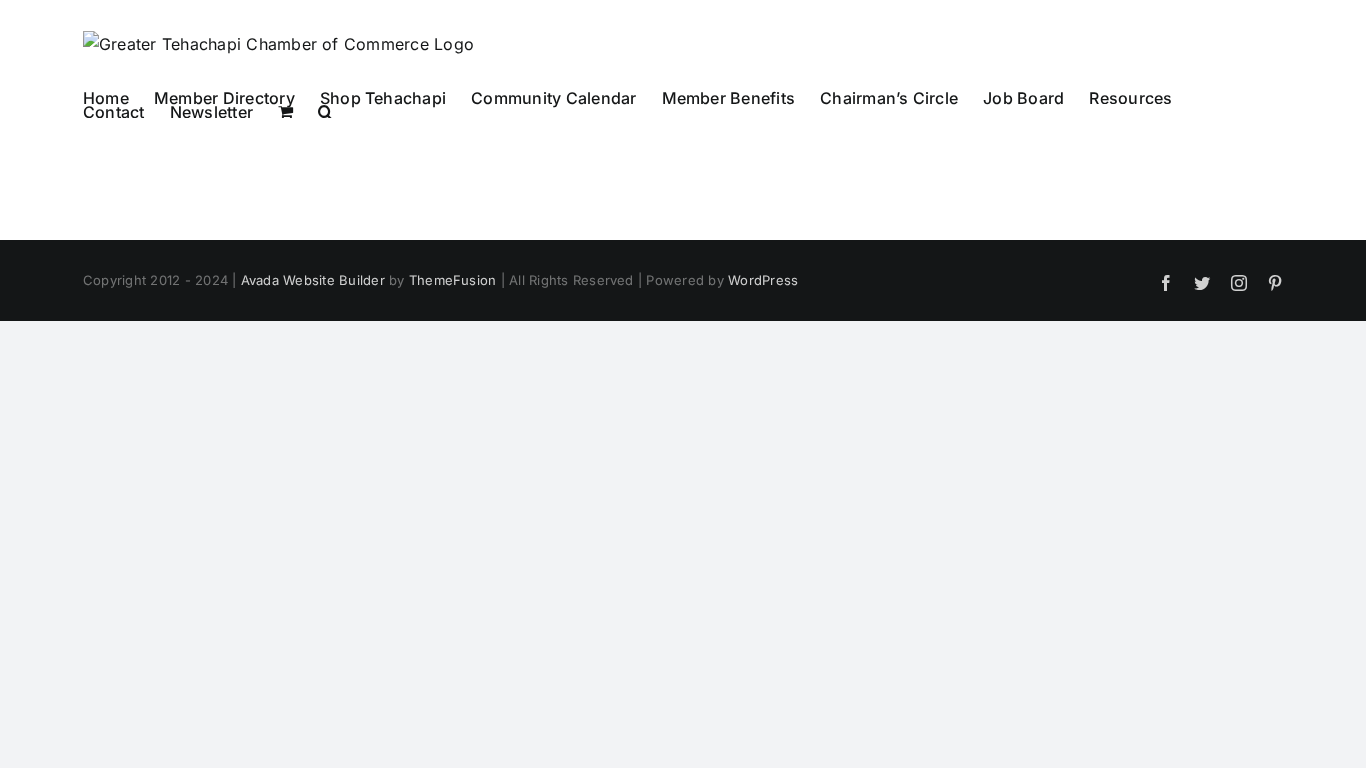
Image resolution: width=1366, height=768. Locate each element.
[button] (325, 111)
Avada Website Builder (313, 280)
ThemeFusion (453, 280)
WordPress (763, 280)
